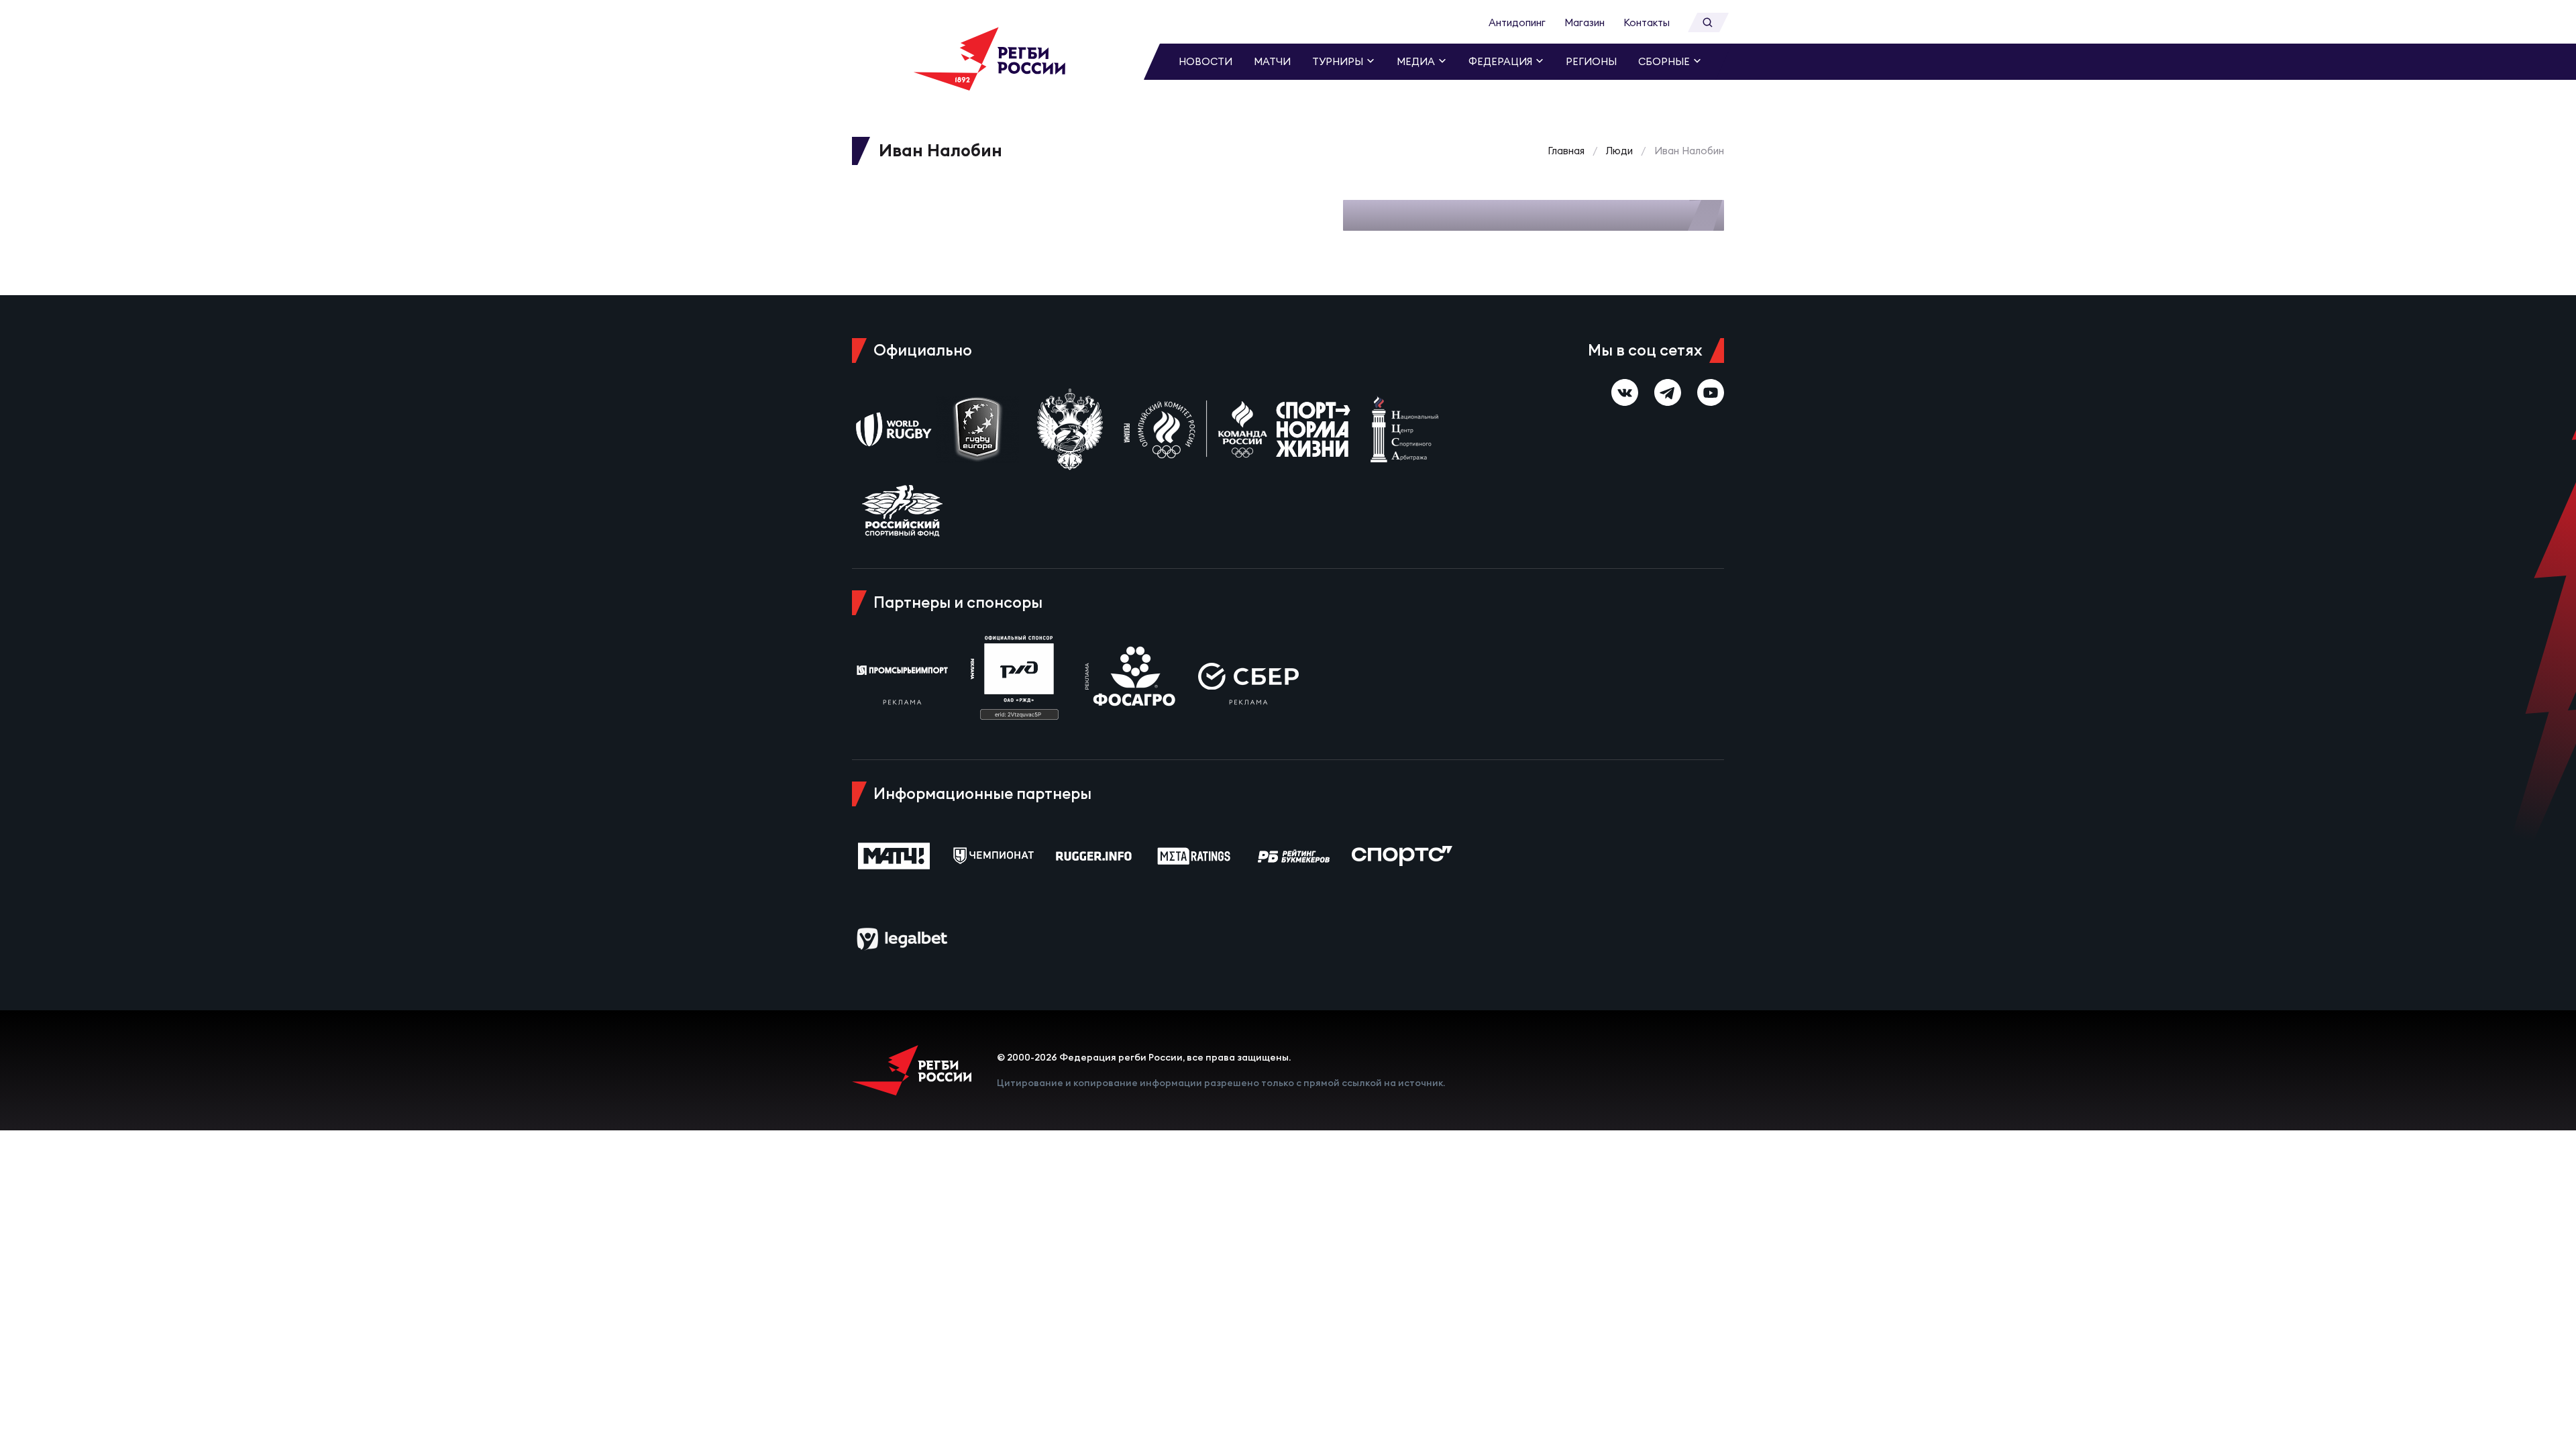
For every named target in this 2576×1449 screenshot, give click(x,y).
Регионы (1591, 61)
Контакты (1647, 22)
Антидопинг (1517, 22)
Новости (1205, 61)
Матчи (1272, 61)
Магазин (1585, 22)
